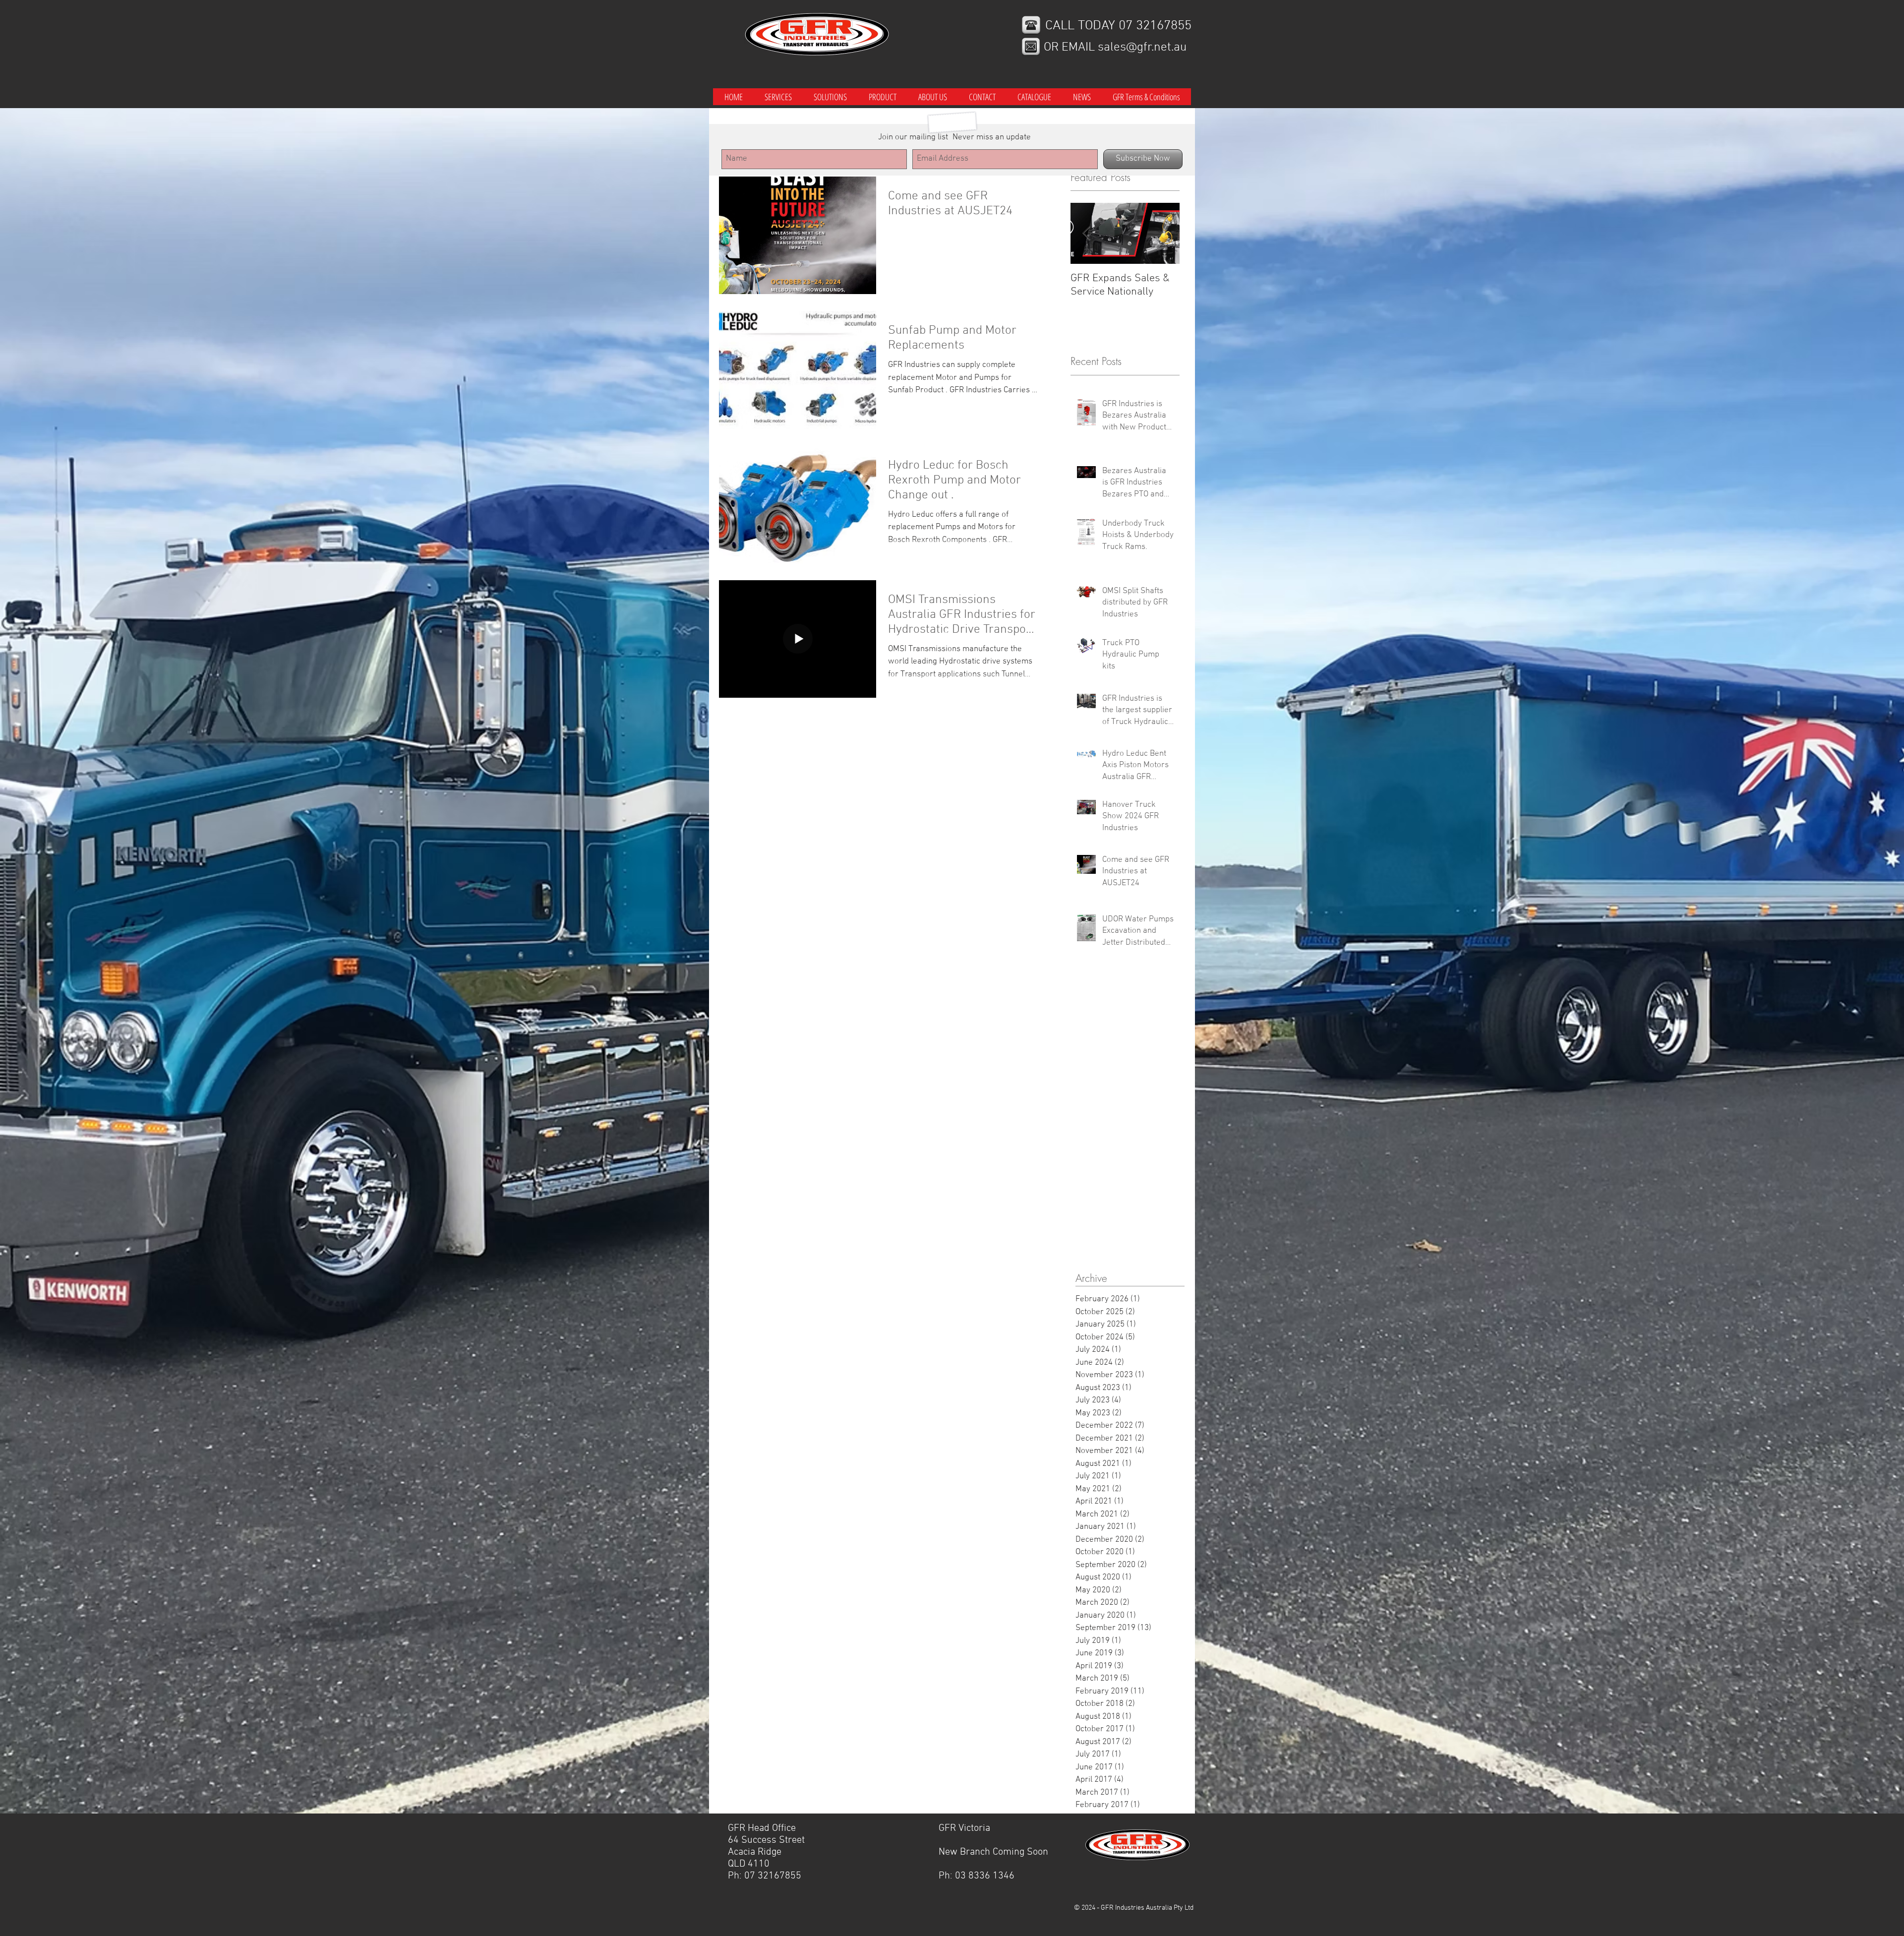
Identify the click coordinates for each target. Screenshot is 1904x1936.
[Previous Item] (1086, 234)
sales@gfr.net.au (1142, 48)
